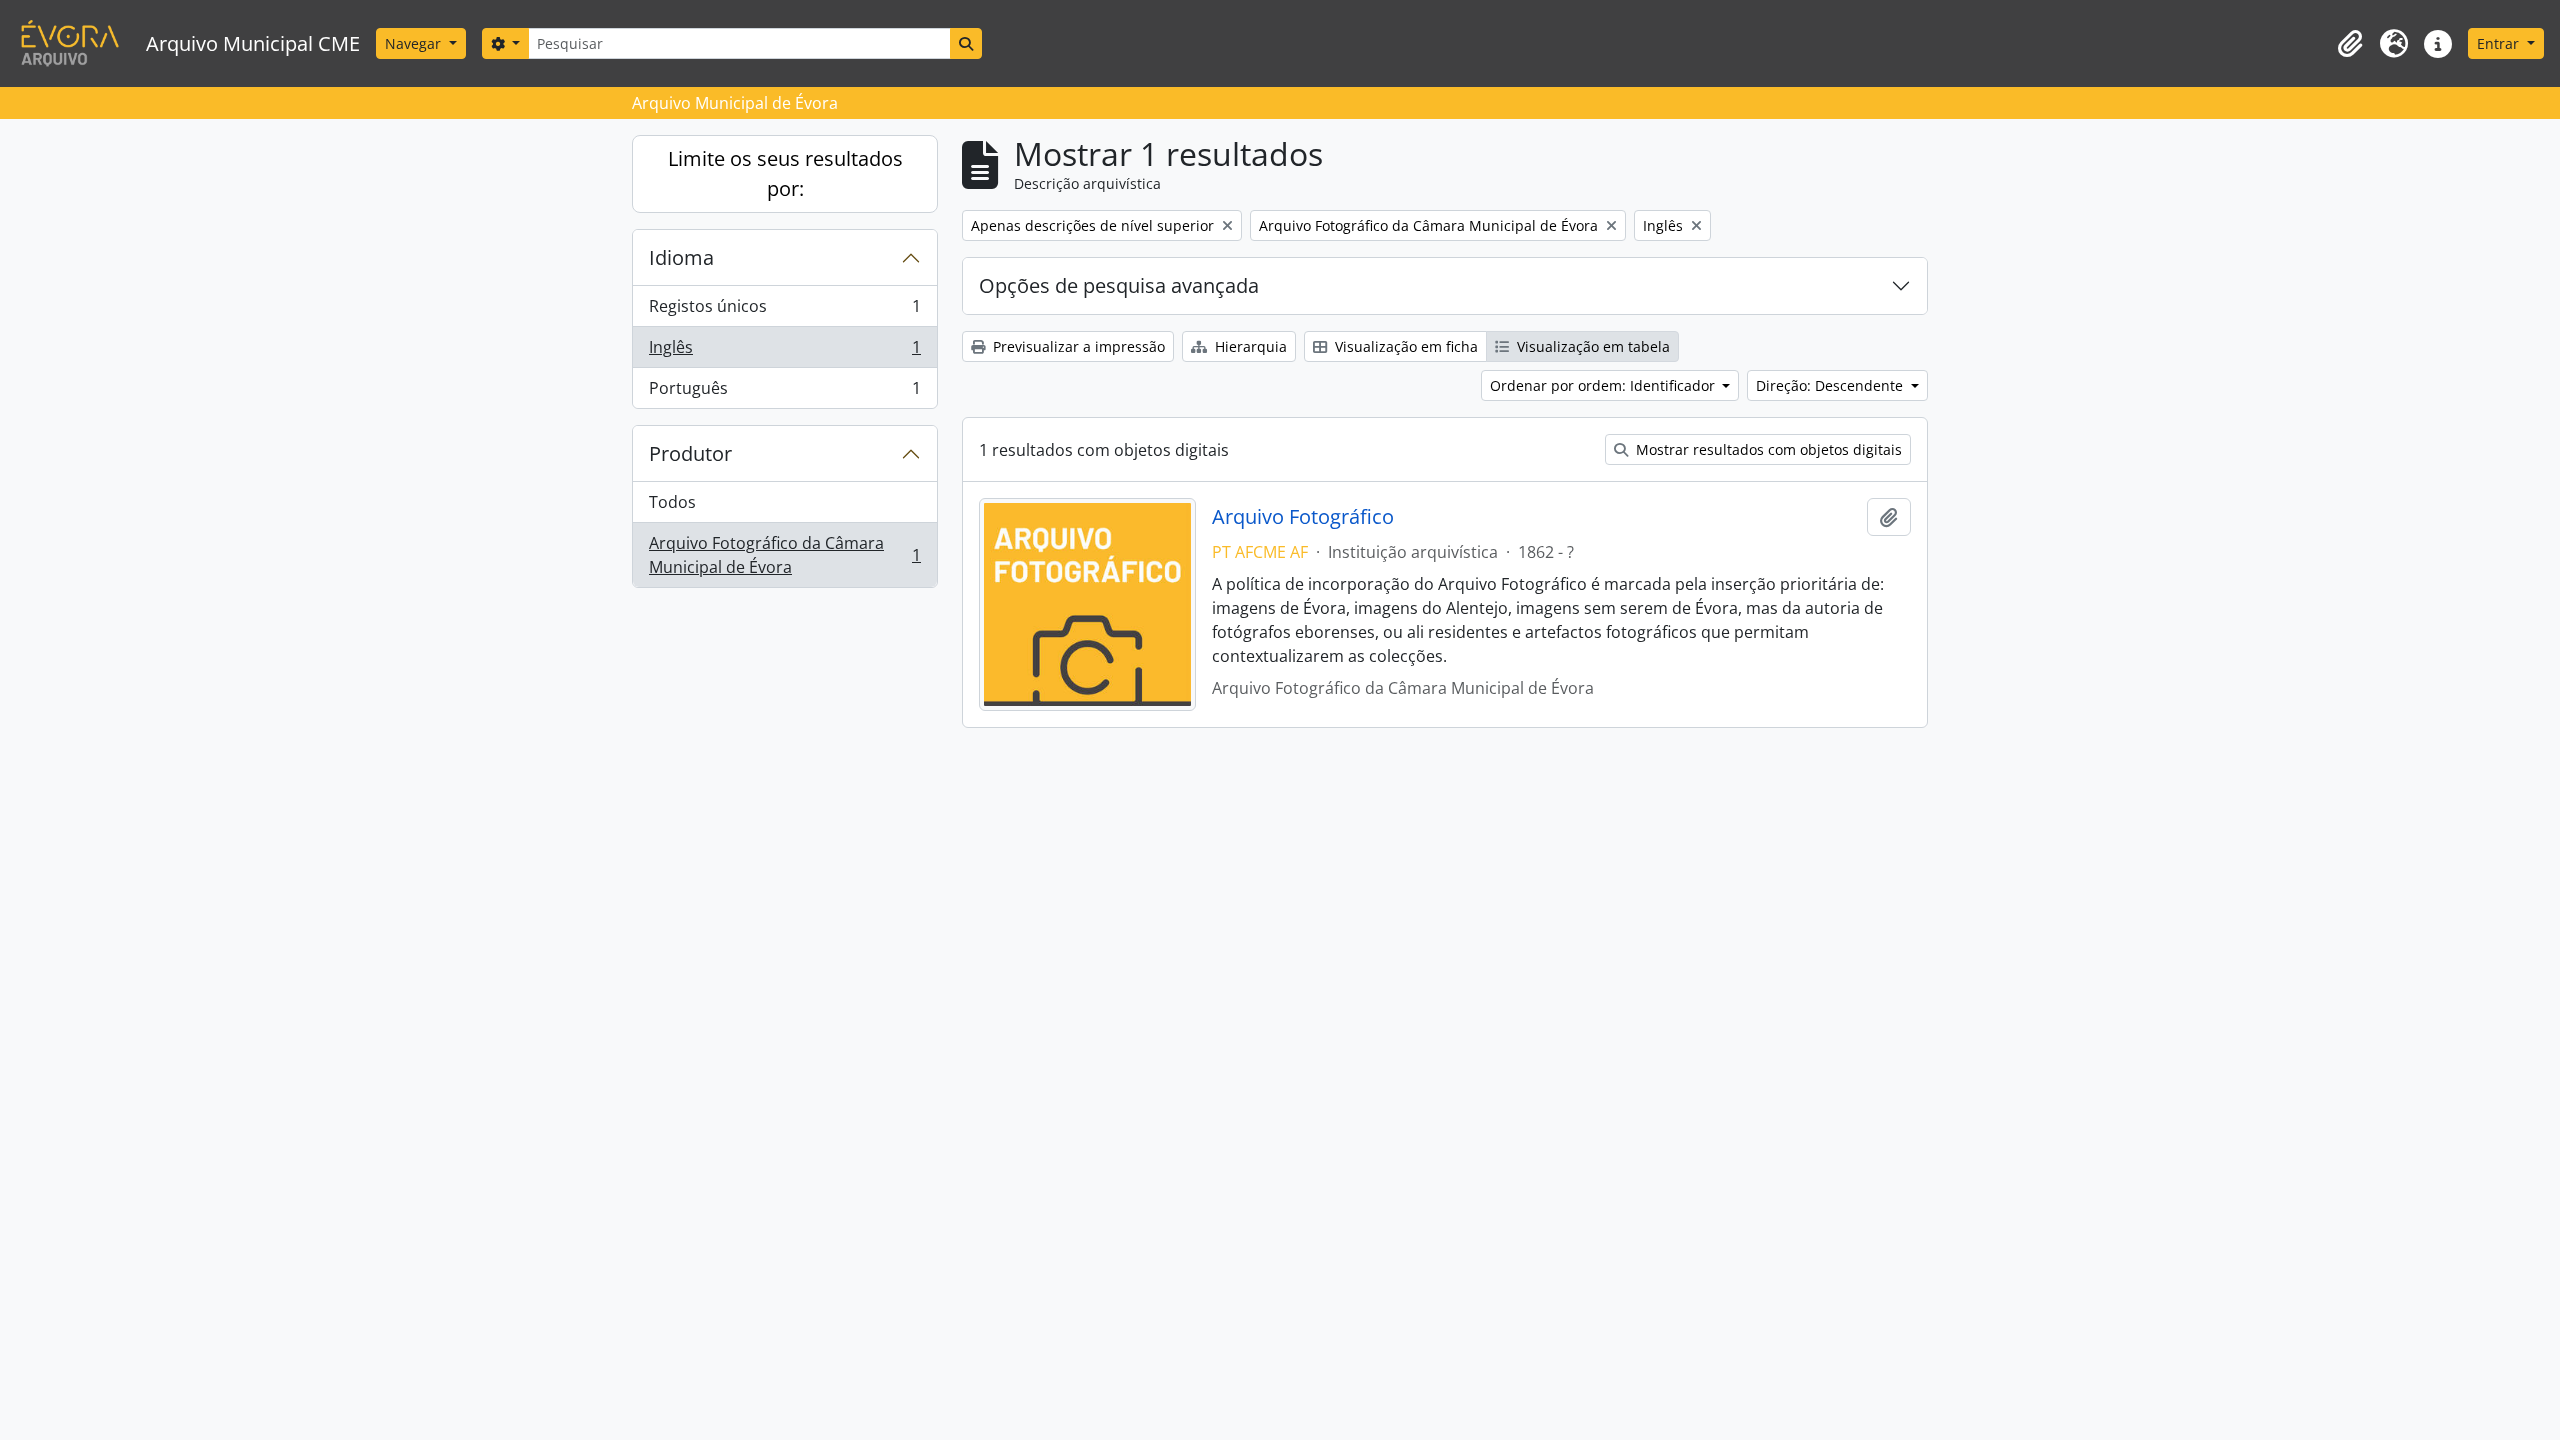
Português (784, 392)
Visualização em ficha (1404, 346)
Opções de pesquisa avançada (1119, 285)
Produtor (690, 453)
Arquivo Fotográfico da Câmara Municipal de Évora (784, 555)
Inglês (784, 352)
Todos (672, 502)
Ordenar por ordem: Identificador (1604, 385)
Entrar (2500, 43)
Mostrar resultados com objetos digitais (1767, 449)
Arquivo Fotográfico (1303, 517)
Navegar (415, 43)
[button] (2350, 44)
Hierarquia (1249, 346)
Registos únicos (784, 311)
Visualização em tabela (1591, 346)
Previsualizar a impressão (1077, 346)
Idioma (681, 257)
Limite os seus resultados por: (785, 173)
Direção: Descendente (1831, 385)
